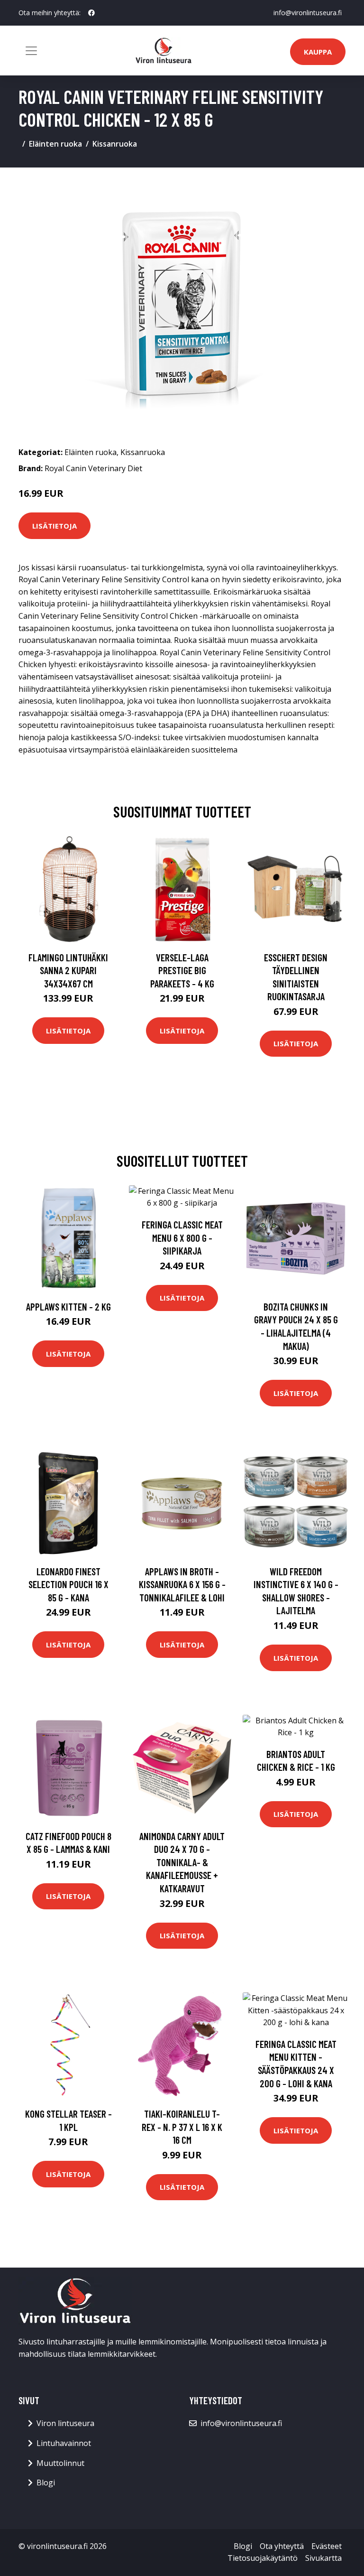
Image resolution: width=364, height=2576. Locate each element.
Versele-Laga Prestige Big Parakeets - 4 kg (182, 970)
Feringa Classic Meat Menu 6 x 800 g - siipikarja (182, 1237)
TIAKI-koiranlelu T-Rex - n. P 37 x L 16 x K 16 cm (182, 2127)
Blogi (46, 2483)
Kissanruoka (115, 144)
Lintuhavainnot (64, 2443)
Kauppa (318, 52)
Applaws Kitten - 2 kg (68, 1307)
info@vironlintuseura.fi (308, 13)
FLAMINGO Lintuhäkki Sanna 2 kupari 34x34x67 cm (68, 970)
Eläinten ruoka (55, 144)
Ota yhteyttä (282, 2546)
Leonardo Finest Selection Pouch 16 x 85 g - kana (68, 1584)
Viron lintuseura (65, 2423)
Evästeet (327, 2546)
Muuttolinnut (60, 2463)
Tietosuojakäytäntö (263, 2558)
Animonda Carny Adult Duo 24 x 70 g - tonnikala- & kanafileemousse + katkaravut (182, 1862)
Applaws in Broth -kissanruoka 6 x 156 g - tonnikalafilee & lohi (182, 1584)
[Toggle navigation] (31, 51)
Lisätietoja (55, 526)
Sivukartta (323, 2558)
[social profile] (91, 13)
